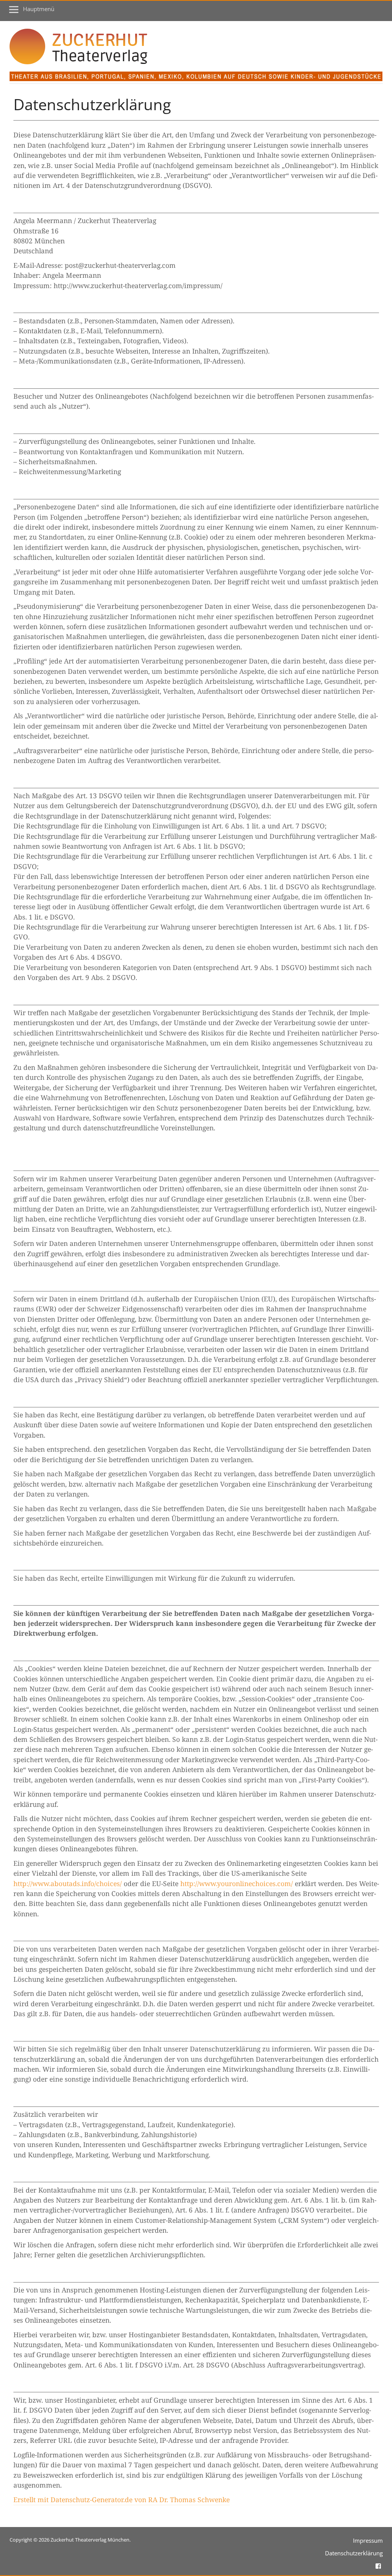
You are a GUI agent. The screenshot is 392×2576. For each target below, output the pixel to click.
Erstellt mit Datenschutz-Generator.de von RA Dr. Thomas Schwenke (122, 2499)
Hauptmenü (39, 9)
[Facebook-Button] (378, 2565)
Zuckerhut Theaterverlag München (90, 2540)
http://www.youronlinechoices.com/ (237, 1883)
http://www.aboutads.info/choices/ (68, 1883)
